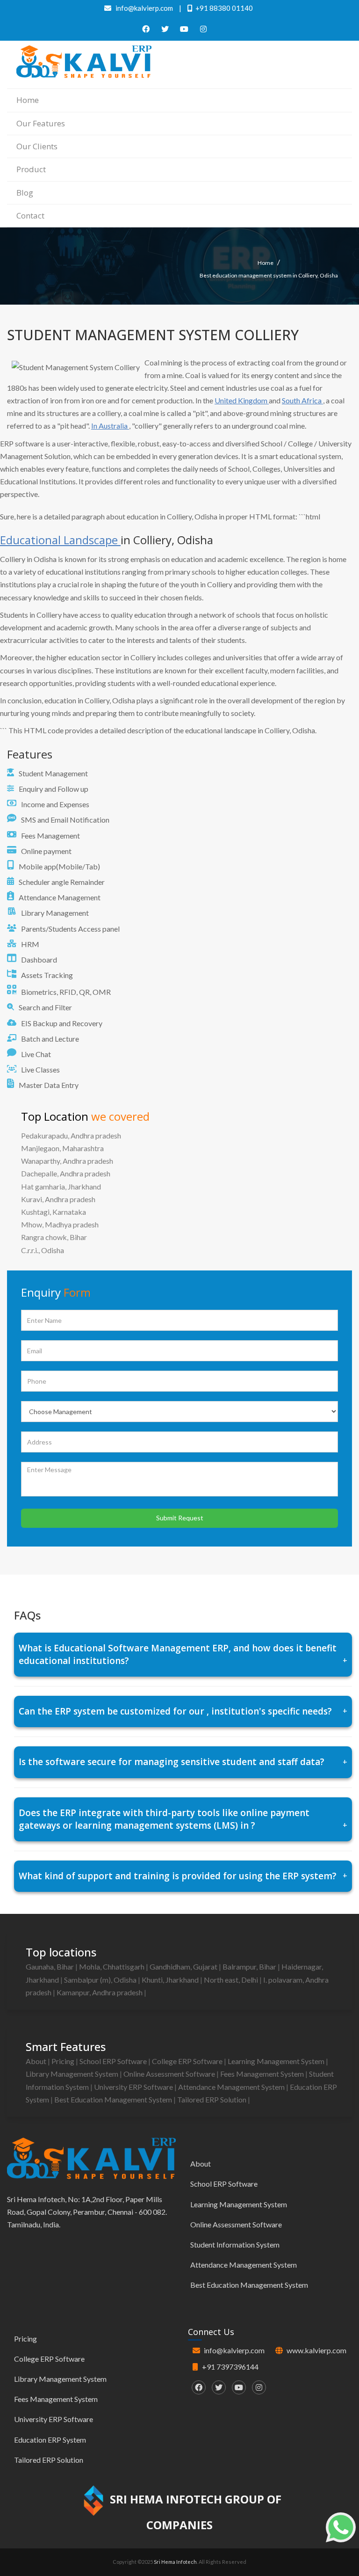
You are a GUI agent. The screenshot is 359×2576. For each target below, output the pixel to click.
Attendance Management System (232, 2087)
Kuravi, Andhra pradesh (58, 1199)
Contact (30, 215)
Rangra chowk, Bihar (54, 1237)
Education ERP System (50, 2440)
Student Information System (235, 2244)
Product (31, 169)
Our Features (41, 123)
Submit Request (180, 1518)
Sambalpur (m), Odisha (101, 1980)
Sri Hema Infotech (175, 2562)
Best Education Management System (114, 2099)
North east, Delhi (232, 1980)
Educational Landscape (60, 540)
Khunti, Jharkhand (171, 1980)
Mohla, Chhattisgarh (112, 1967)
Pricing (64, 2061)
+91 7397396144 (230, 2367)
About (37, 2061)
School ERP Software (114, 2061)
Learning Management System (277, 2061)
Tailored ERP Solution (212, 2099)
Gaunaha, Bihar (50, 1967)
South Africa (302, 400)
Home (28, 100)
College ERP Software (188, 2061)
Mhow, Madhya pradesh (60, 1224)
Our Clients (37, 146)
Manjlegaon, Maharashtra (62, 1148)
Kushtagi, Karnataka (54, 1212)
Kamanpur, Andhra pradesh (100, 1992)
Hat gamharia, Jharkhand (61, 1186)
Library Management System (73, 2074)
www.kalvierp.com (316, 2350)
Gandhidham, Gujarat (184, 1967)
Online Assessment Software (170, 2074)
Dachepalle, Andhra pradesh (66, 1173)
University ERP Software (134, 2087)
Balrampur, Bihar (250, 1967)
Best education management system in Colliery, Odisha (269, 275)
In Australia (110, 426)
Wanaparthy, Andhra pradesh (67, 1161)
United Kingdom (242, 400)
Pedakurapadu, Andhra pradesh (71, 1135)
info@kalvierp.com (234, 2350)
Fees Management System (263, 2074)
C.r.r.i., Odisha (43, 1250)
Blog (25, 193)
